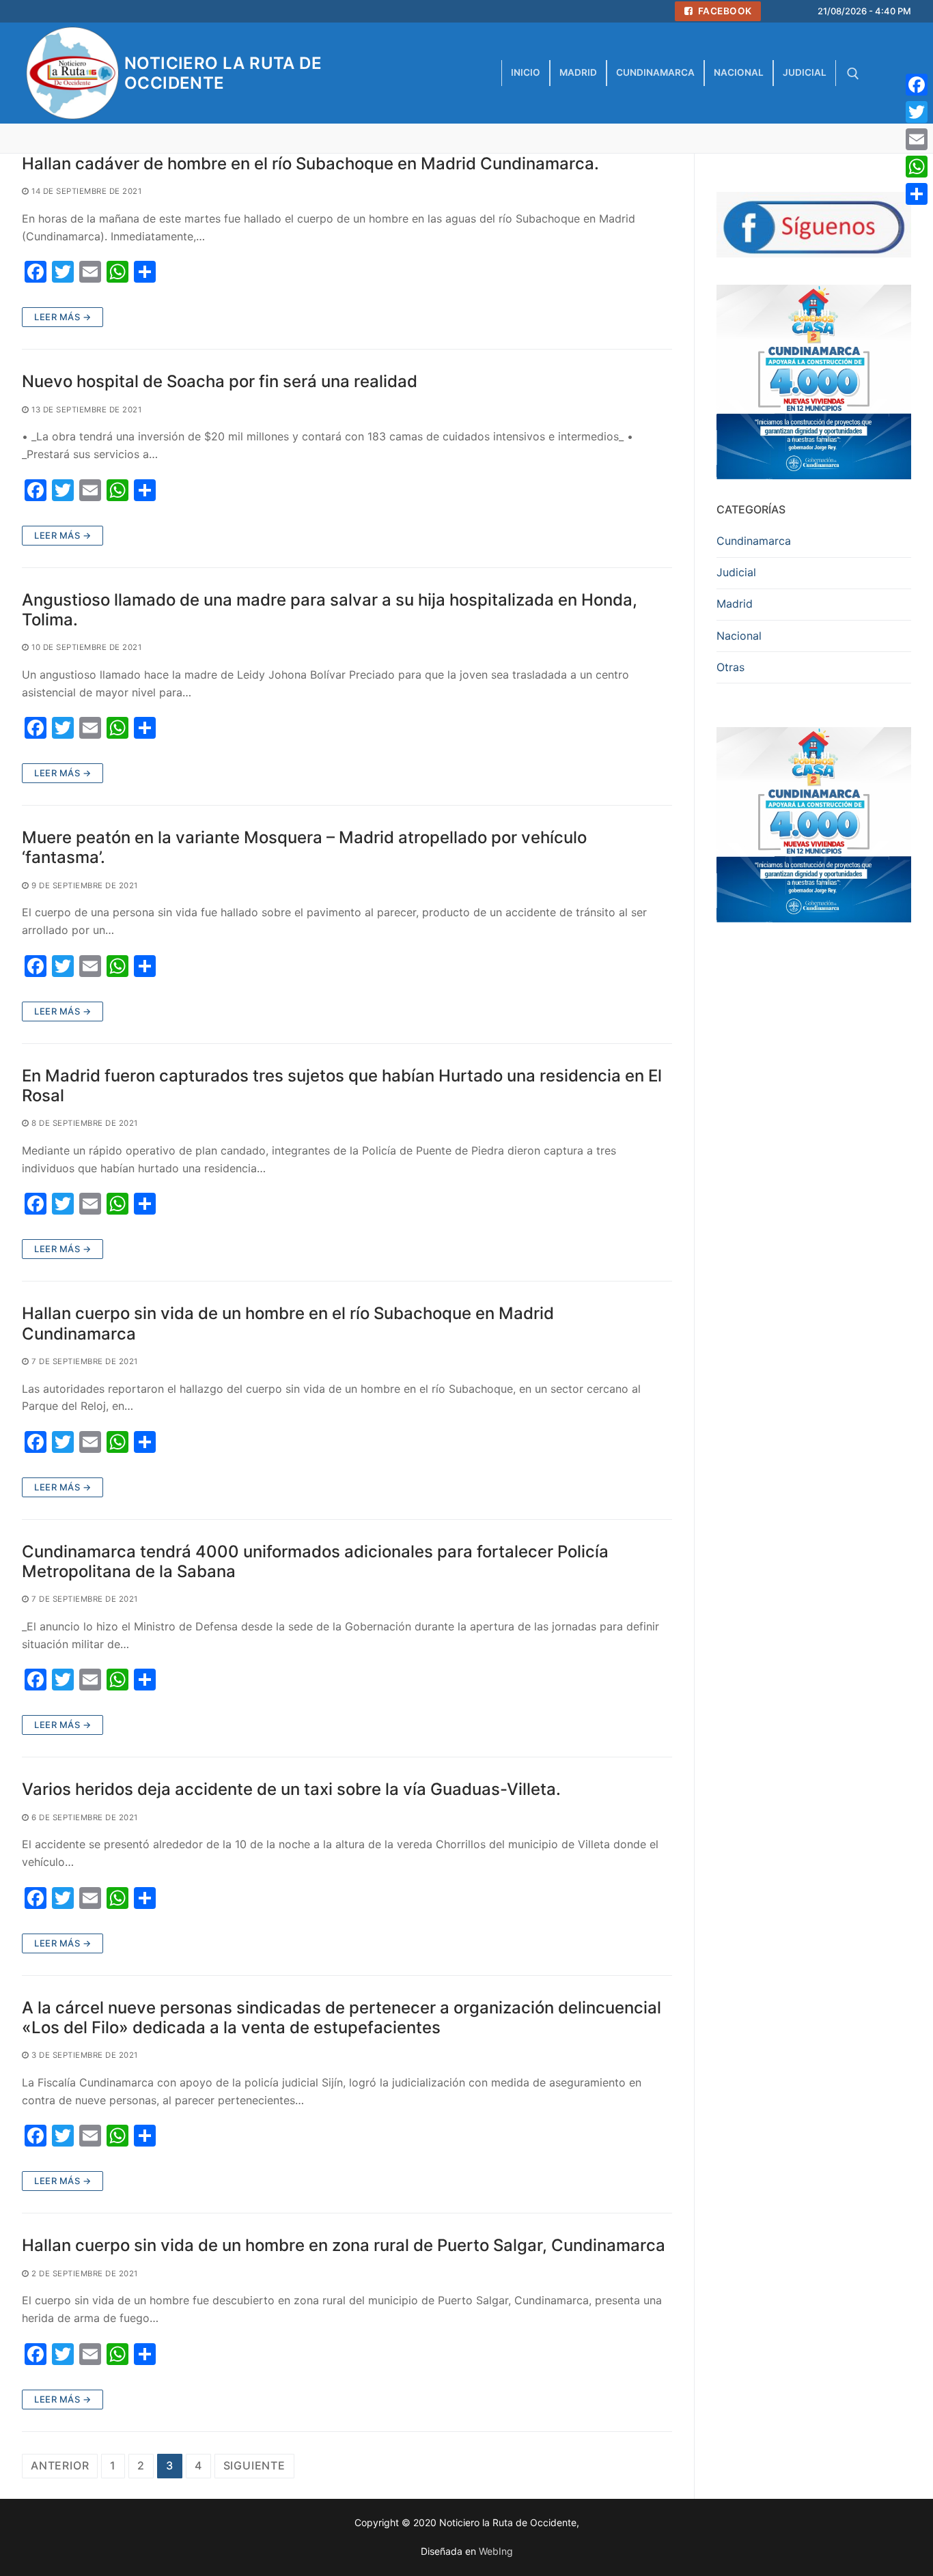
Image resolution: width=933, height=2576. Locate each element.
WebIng (496, 2551)
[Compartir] (917, 194)
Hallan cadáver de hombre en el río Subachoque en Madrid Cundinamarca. (310, 164)
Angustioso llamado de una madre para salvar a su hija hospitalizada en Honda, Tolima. (330, 610)
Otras (730, 667)
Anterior (60, 2465)
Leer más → (62, 317)
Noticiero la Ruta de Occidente (223, 73)
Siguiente (254, 2465)
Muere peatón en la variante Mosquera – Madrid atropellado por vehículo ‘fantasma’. (304, 847)
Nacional (739, 636)
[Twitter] (917, 112)
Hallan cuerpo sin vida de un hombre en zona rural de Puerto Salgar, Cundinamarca (344, 2245)
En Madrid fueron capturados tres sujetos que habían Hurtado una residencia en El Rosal (342, 1086)
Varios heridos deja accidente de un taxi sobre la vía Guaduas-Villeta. (291, 1789)
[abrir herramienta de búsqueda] (853, 74)
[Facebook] (917, 85)
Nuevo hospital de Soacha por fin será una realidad (220, 381)
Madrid (735, 604)
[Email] (917, 139)
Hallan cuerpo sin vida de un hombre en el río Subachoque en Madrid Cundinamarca (288, 1323)
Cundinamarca (754, 541)
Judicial (736, 572)
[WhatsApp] (917, 167)
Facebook (724, 11)
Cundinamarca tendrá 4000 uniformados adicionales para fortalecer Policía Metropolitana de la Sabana (315, 1561)
